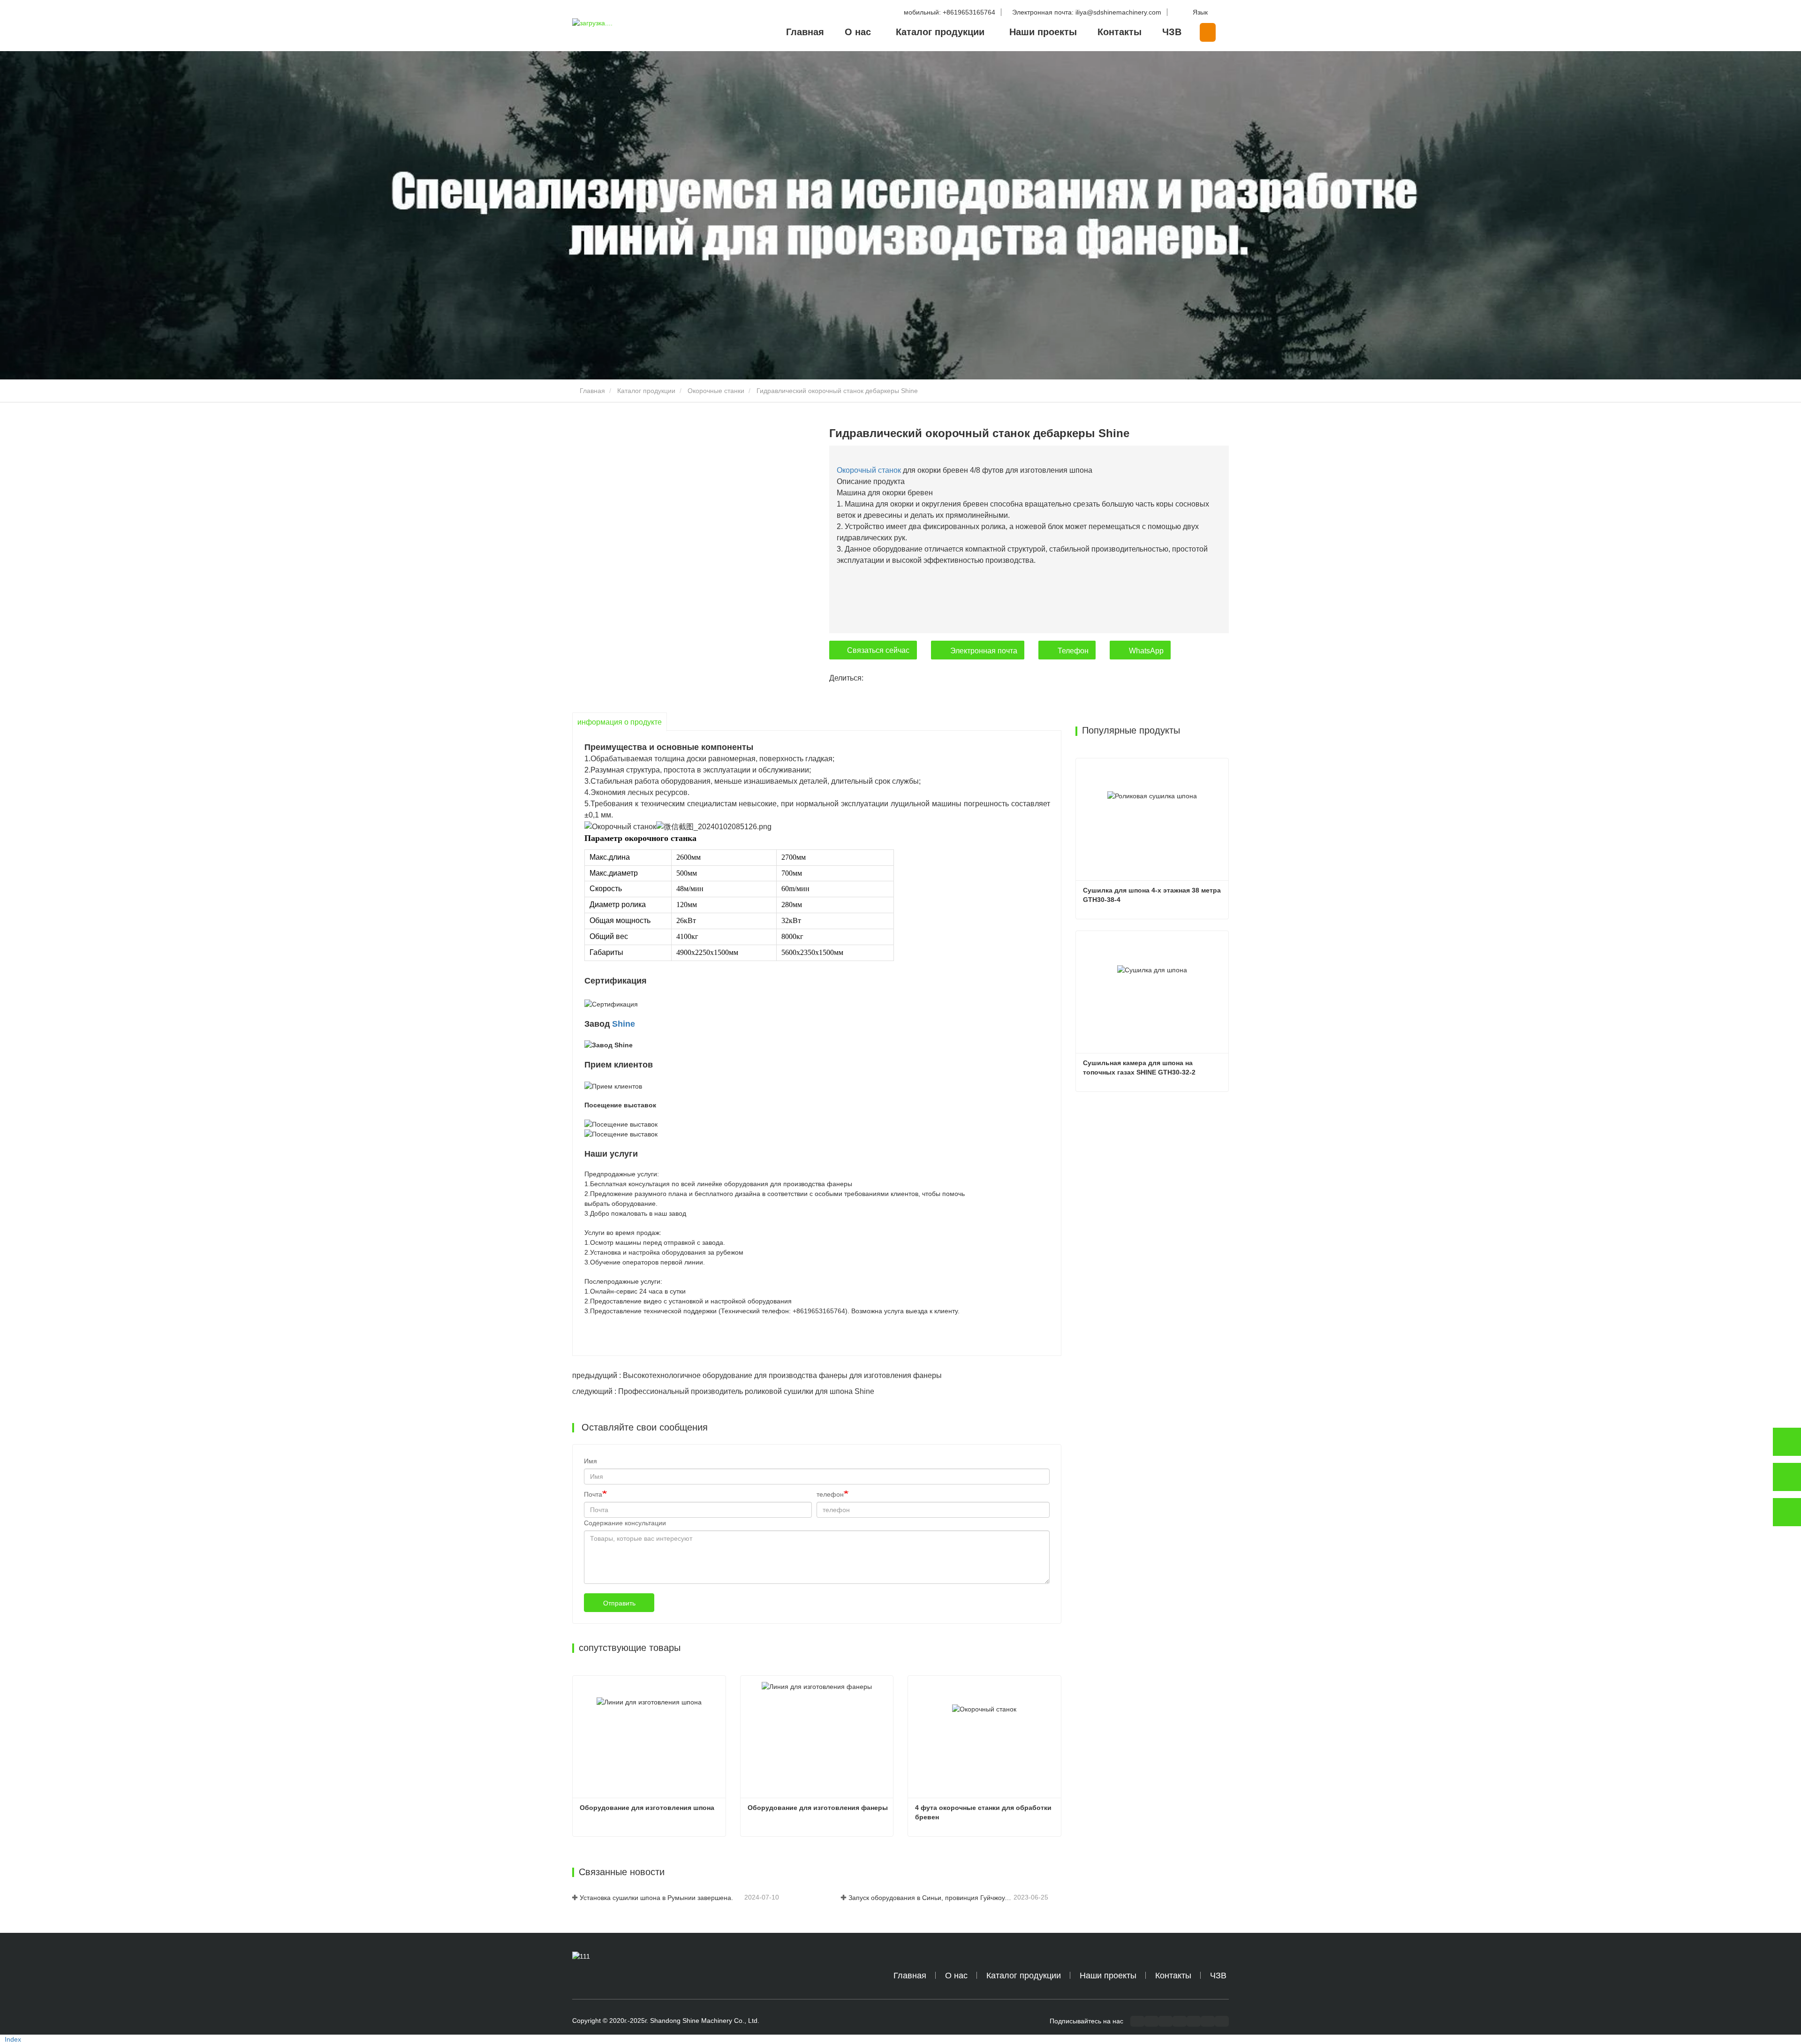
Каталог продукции (646, 391)
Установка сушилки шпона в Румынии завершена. (656, 1898)
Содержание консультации (625, 1523)
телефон (830, 1494)
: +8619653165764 (950, 12)
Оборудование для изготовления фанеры (818, 1808)
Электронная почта (984, 651)
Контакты (1120, 32)
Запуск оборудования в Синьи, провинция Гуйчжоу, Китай (930, 1898)
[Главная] (619, 26)
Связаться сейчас (878, 650)
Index (13, 2039)
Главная (805, 32)
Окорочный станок (869, 470)
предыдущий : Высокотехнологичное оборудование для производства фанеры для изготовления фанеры (757, 1375)
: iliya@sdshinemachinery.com (1088, 12)
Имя (590, 1461)
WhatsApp (1146, 651)
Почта (593, 1494)
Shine (624, 1024)
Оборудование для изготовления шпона (647, 1808)
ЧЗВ (1172, 32)
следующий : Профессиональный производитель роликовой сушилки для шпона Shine (723, 1391)
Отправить (619, 1603)
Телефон (1073, 651)
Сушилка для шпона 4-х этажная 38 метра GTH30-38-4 (1153, 895)
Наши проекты (1043, 32)
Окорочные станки (716, 391)
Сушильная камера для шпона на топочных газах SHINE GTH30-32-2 (1139, 1067)
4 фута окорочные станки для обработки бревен (984, 1812)
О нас (956, 1976)
